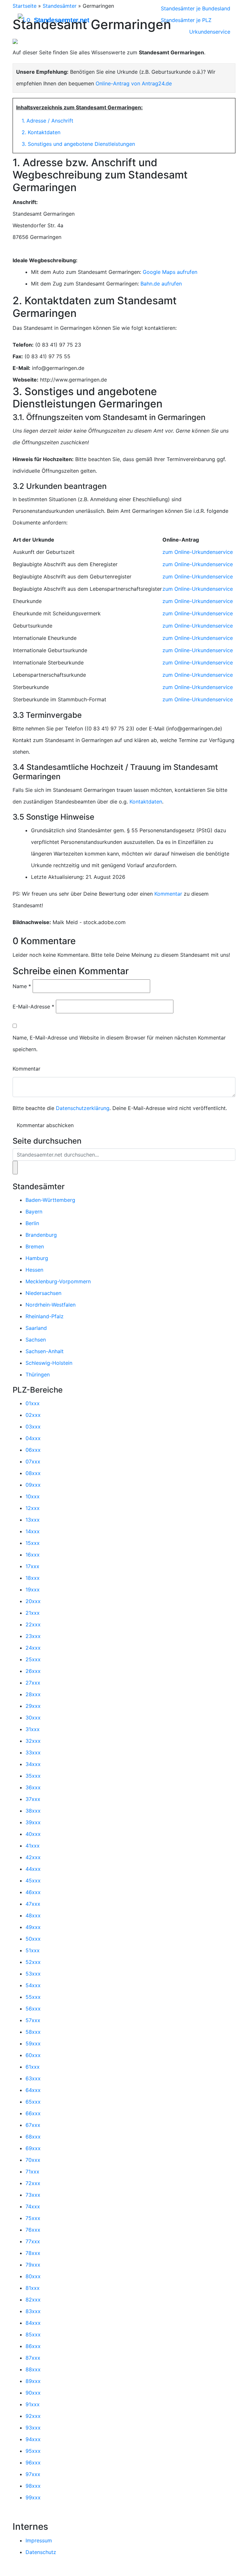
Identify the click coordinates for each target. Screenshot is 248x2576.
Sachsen (36, 1340)
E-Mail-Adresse (33, 1007)
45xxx (33, 1881)
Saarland (36, 1328)
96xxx (33, 2463)
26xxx (33, 1671)
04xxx (33, 1438)
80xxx (33, 2276)
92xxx (33, 2416)
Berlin (32, 1223)
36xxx (33, 1787)
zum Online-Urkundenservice (198, 552)
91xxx (33, 2404)
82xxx (33, 2300)
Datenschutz (41, 2552)
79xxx (33, 2265)
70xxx (33, 2160)
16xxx (33, 1555)
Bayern (34, 1212)
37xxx (33, 1799)
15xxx (33, 1543)
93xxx (33, 2428)
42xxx (33, 1857)
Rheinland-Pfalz (45, 1316)
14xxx (33, 1531)
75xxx (33, 2218)
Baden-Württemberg (50, 1200)
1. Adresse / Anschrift (47, 121)
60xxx (33, 2055)
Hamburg (37, 1258)
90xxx (33, 2393)
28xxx (33, 1694)
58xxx (33, 2032)
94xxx (33, 2439)
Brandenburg (41, 1235)
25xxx (33, 1659)
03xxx (33, 1427)
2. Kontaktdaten (41, 132)
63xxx (33, 2078)
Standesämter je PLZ (186, 20)
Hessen (34, 1270)
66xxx (33, 2113)
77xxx (33, 2241)
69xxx (33, 2148)
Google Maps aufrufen (170, 272)
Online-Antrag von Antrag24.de (134, 83)
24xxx (33, 1648)
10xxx (33, 1496)
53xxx (33, 1974)
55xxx (33, 1997)
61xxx (33, 2067)
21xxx (33, 1613)
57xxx (33, 2020)
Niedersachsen (43, 1293)
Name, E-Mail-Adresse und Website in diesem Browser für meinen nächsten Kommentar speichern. (119, 1043)
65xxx (33, 2102)
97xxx (33, 2474)
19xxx (33, 1590)
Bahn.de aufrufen (161, 284)
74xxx (33, 2206)
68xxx (33, 2137)
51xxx (33, 1950)
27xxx (33, 1683)
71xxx (32, 2172)
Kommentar (168, 894)
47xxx (33, 1904)
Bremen (35, 1246)
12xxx (33, 1508)
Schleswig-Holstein (49, 1363)
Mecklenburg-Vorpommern (58, 1281)
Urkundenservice (210, 32)
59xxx (33, 2043)
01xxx (33, 1403)
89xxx (33, 2381)
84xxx (33, 2323)
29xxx (33, 1706)
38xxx (33, 1811)
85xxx (33, 2334)
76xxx (33, 2230)
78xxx (33, 2253)
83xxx (33, 2311)
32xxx (33, 1741)
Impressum (39, 2540)
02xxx (33, 1415)
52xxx (33, 1962)
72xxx (33, 2183)
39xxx (33, 1822)
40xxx (33, 1834)
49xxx (33, 1927)
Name (22, 986)
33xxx (33, 1752)
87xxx (33, 2358)
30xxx (33, 1718)
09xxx (33, 1485)
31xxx (33, 1729)
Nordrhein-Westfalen (51, 1305)
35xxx (33, 1776)
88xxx (33, 2369)
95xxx (33, 2451)
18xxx (33, 1578)
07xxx (33, 1461)
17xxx (32, 1566)
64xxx (33, 2090)
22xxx (33, 1624)
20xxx (33, 1601)
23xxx (33, 1636)
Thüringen (38, 1374)
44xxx (33, 1869)
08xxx (33, 1473)
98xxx (33, 2486)
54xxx (33, 1985)
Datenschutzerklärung (83, 1108)
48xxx (33, 1915)
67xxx (33, 2125)
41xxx (33, 1846)
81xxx (33, 2288)
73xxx (33, 2195)
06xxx (33, 1450)
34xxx (33, 1764)
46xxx (33, 1892)
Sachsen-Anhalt (45, 1351)
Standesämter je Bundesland (196, 8)
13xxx (33, 1520)
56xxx (33, 2009)
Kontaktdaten (146, 802)
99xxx (33, 2497)
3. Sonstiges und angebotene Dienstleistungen (78, 144)
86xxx (33, 2346)
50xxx (33, 1939)
